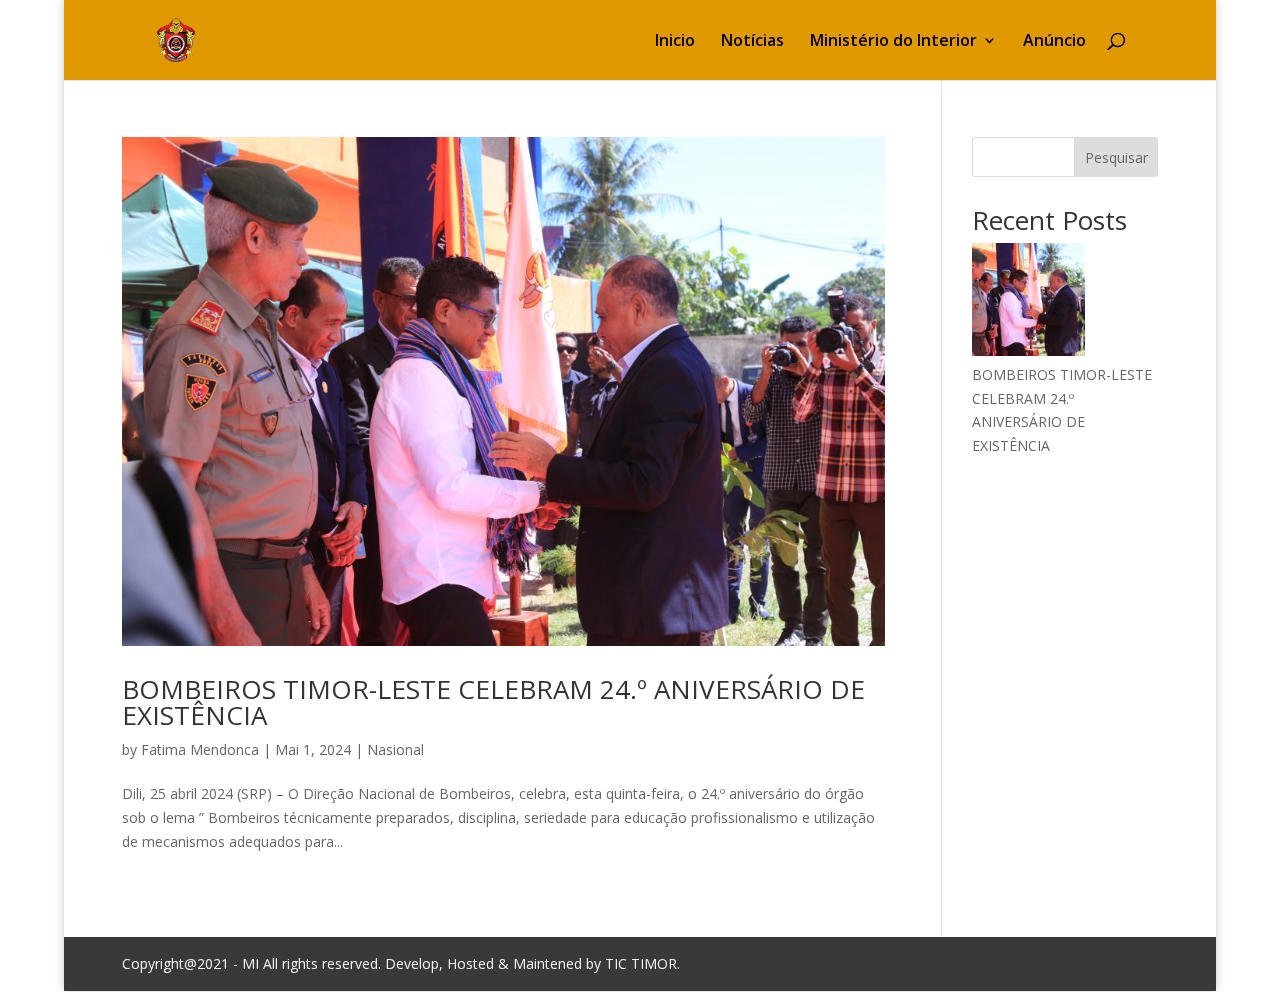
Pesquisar (1116, 157)
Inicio (675, 42)
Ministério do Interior (893, 42)
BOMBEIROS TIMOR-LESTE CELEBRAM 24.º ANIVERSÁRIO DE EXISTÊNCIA (493, 702)
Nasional (395, 749)
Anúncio (1054, 42)
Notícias (752, 42)
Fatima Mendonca (200, 749)
